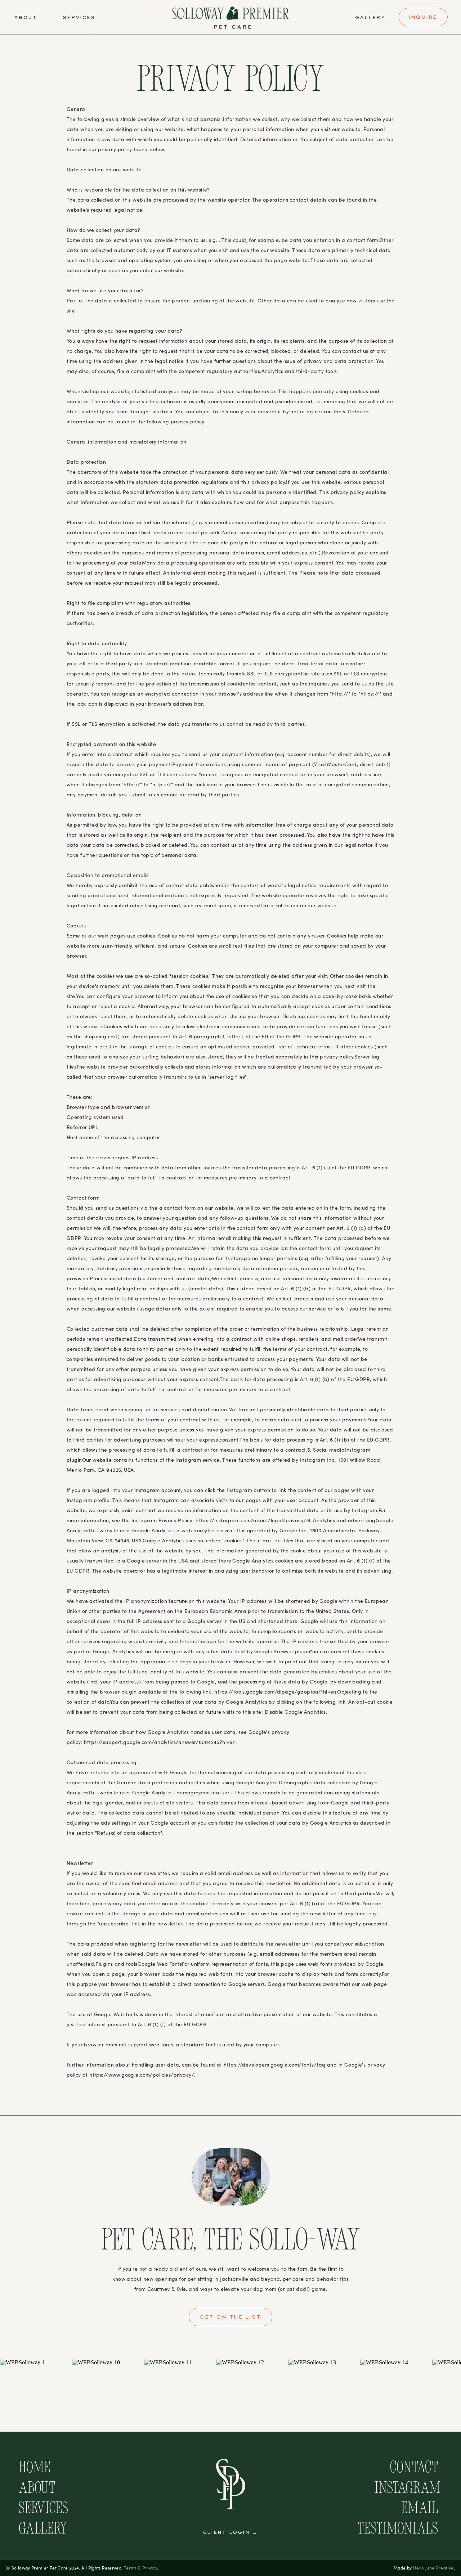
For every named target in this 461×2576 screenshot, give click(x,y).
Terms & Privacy (140, 2568)
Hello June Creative (433, 2568)
